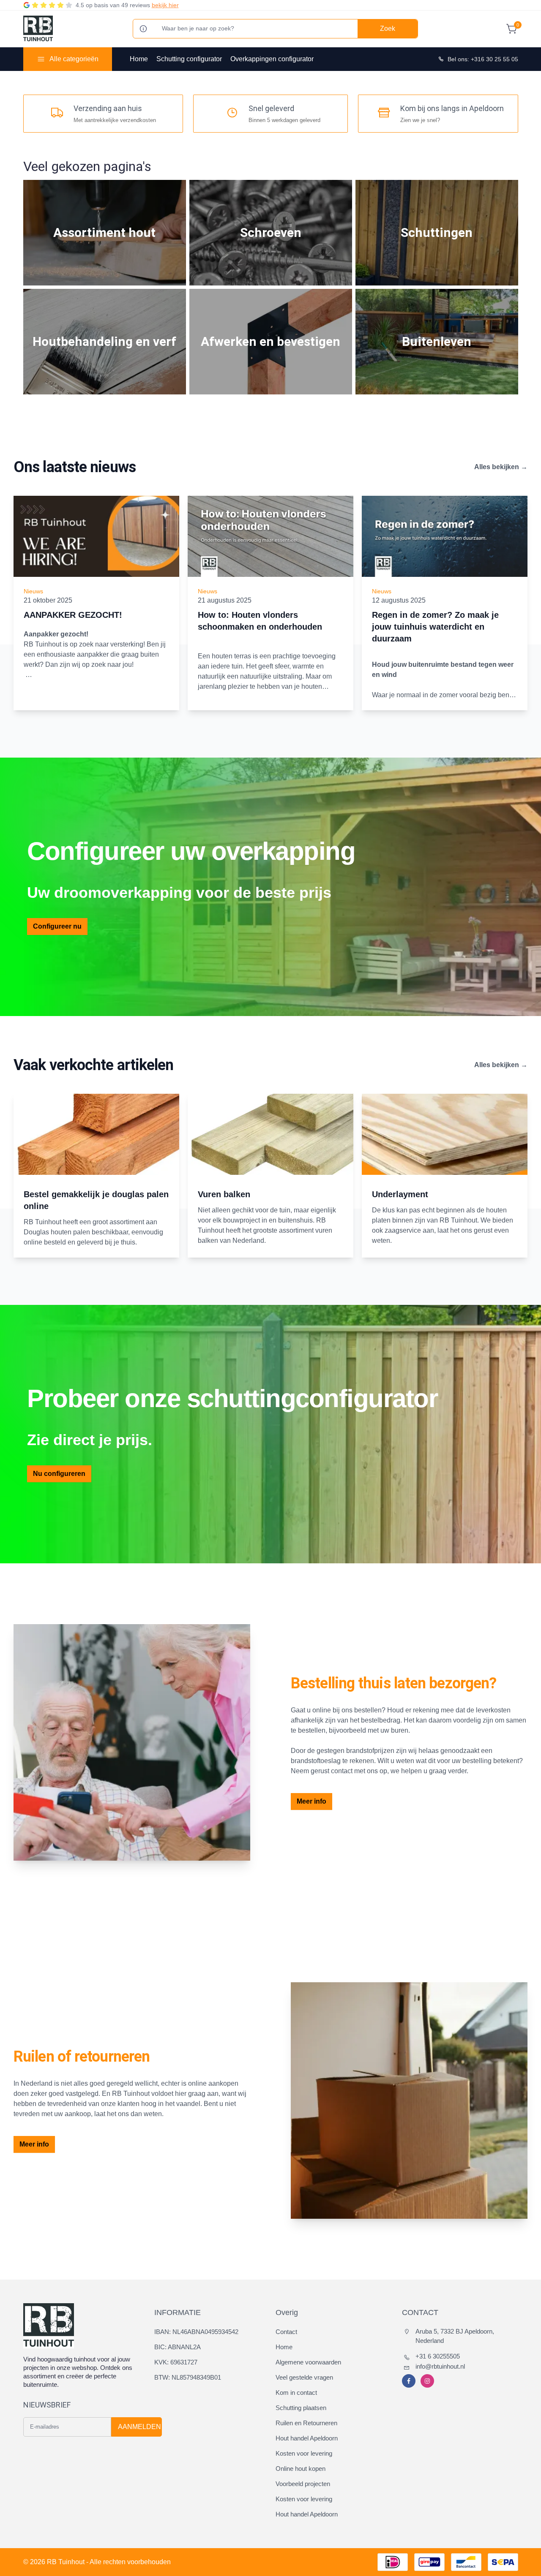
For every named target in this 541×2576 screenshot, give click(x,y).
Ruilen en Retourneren (306, 2423)
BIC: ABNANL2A (178, 2347)
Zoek (388, 29)
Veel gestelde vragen (304, 2377)
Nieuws (33, 591)
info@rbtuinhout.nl (440, 2366)
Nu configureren (59, 1474)
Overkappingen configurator (272, 59)
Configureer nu (57, 926)
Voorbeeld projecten (303, 2484)
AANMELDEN (139, 2427)
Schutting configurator (189, 59)
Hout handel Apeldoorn (307, 2438)
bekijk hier (165, 5)
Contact (286, 2332)
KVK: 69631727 (176, 2362)
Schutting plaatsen (301, 2408)
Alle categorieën (74, 59)
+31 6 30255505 (438, 2356)
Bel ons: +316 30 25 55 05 (483, 59)
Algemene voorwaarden (308, 2362)
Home (139, 59)
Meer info (311, 1801)
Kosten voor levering (304, 2453)
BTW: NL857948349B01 (188, 2377)
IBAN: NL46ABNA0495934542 (196, 2332)
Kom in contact (296, 2393)
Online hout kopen (301, 2469)
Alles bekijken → (501, 467)
